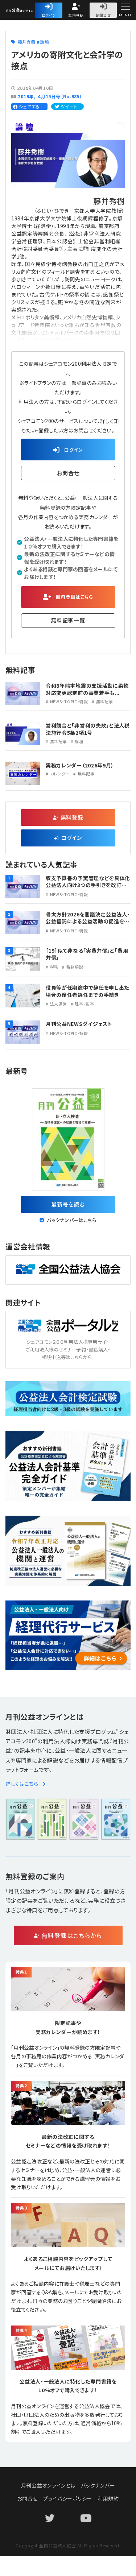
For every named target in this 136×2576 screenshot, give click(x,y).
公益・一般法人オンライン (34, 11)
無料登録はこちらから (72, 1935)
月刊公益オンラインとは (48, 2485)
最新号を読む (68, 1204)
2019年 (26, 96)
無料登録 (76, 15)
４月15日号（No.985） (60, 96)
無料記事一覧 (68, 620)
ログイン (49, 15)
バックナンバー (98, 2485)
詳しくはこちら (22, 1784)
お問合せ (103, 15)
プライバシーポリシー (68, 2498)
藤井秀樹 (27, 42)
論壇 (44, 42)
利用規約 (108, 2498)
